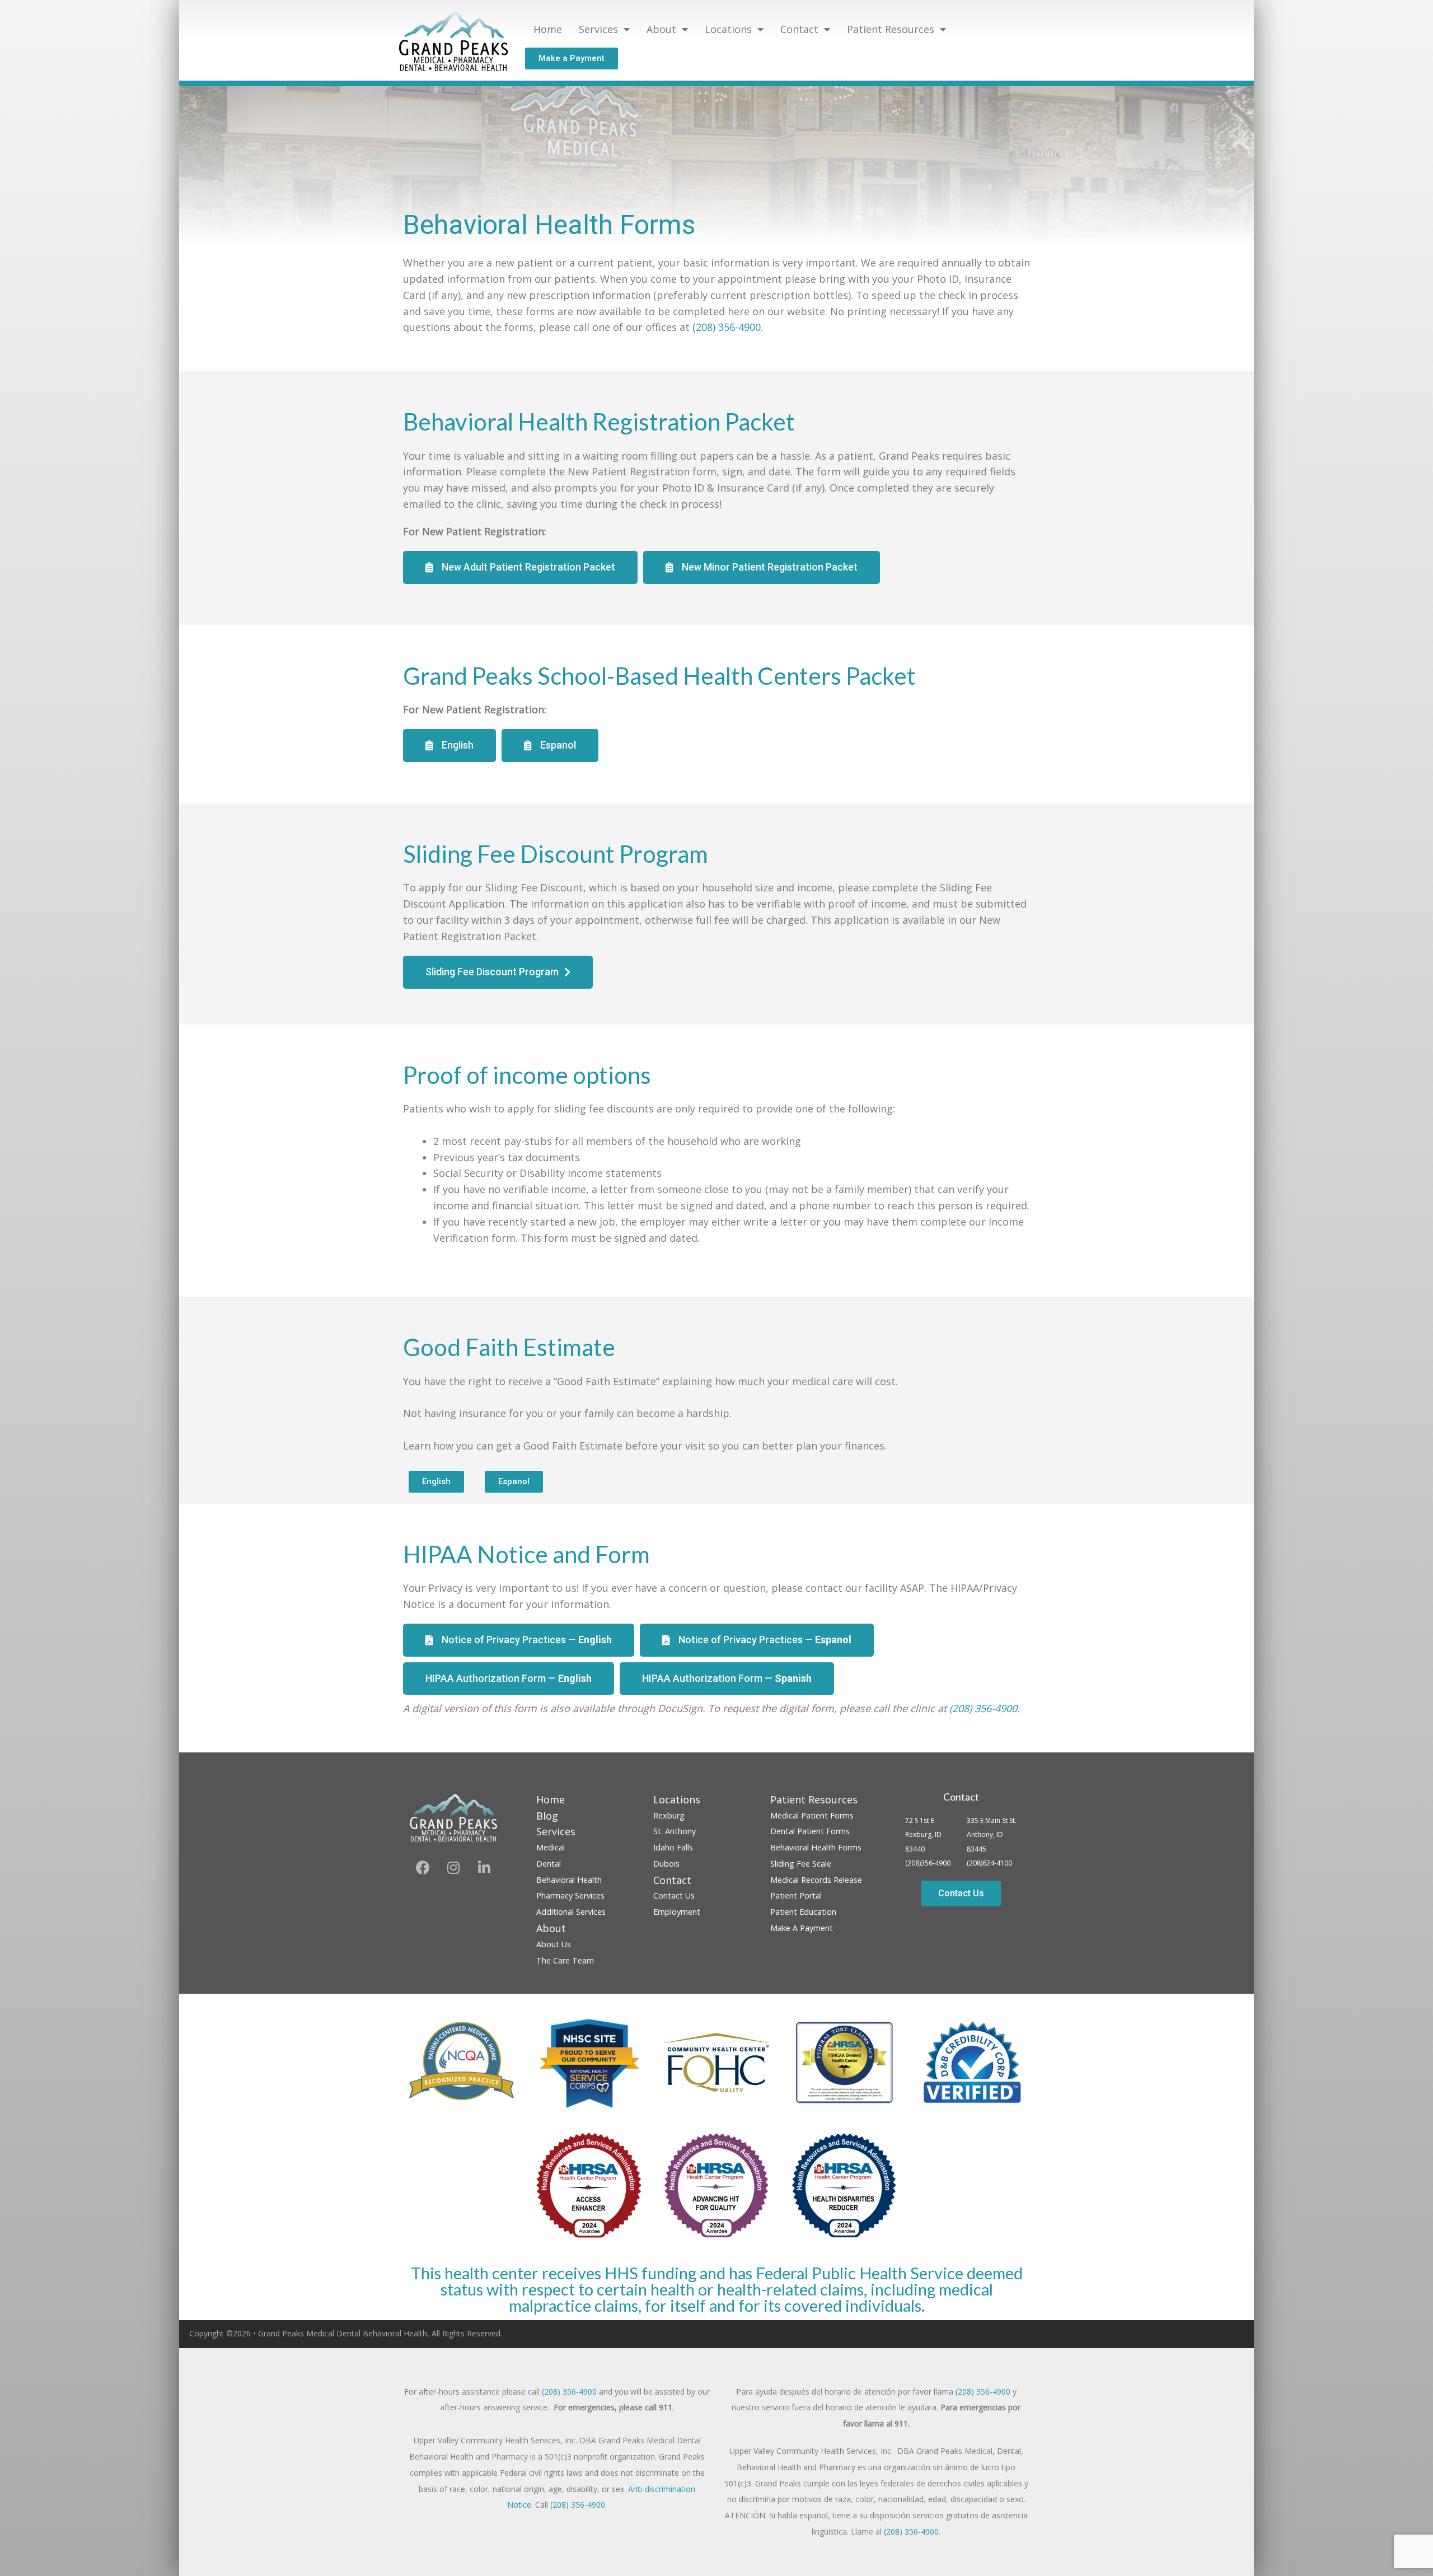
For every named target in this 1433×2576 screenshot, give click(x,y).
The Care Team (565, 1960)
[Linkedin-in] (484, 1868)
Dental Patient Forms (810, 1831)
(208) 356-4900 (727, 327)
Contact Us (674, 1895)
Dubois (666, 1864)
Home (548, 29)
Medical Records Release (816, 1880)
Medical (551, 1847)
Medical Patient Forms (812, 1815)
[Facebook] (423, 1868)
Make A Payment (802, 1928)
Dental (549, 1864)
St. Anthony (675, 1831)
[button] (572, 59)
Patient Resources (891, 29)
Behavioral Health (569, 1880)
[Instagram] (453, 1868)
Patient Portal (796, 1895)
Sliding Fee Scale (801, 1864)
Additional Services (571, 1912)
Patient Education (803, 1912)
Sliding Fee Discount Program (556, 854)
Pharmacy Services (570, 1895)
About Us (554, 1944)
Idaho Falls (673, 1847)
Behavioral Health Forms (816, 1847)
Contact (961, 1797)
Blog (547, 1816)
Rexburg (669, 1815)
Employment (677, 1912)
